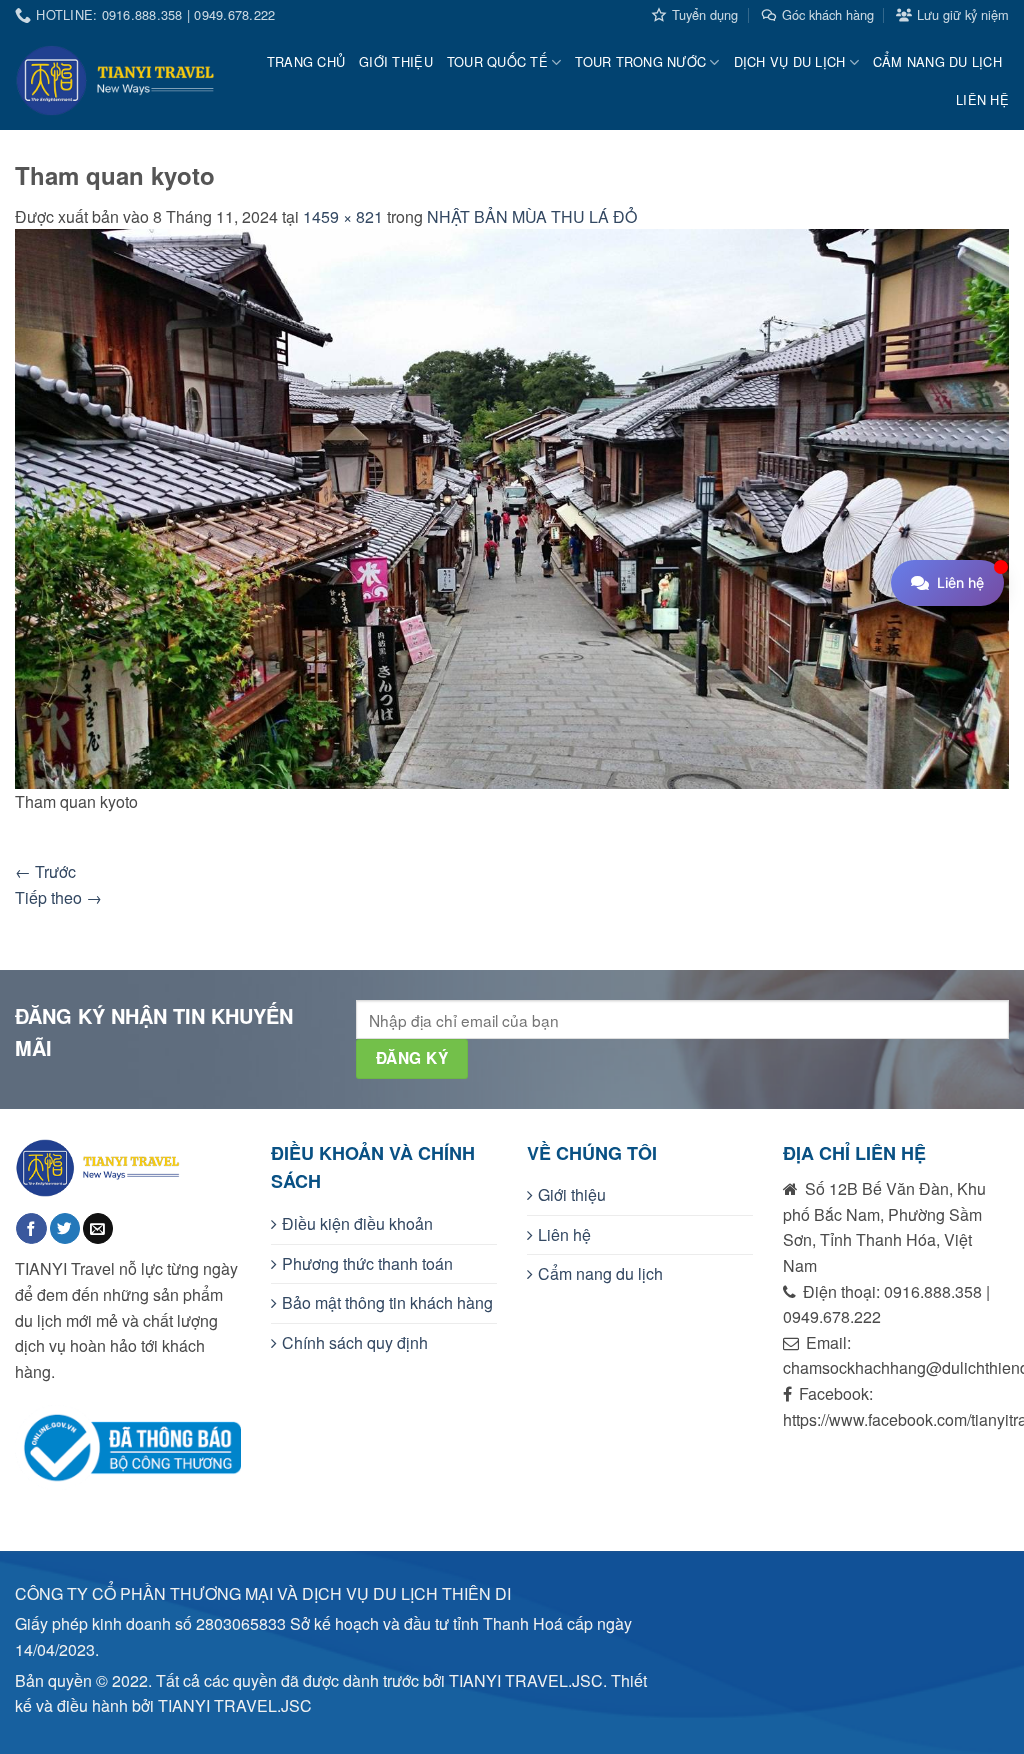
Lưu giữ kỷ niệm (963, 14)
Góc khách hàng (828, 14)
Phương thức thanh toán (367, 1263)
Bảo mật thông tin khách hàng (387, 1302)
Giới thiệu (396, 61)
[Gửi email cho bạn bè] (98, 1228)
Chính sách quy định (355, 1342)
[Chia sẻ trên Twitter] (65, 1228)
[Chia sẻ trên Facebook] (31, 1228)
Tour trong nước (640, 61)
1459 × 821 (343, 216)
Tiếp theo (58, 897)
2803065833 (241, 1623)
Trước (45, 871)
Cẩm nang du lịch (937, 61)
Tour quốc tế (497, 61)
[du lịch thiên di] (115, 80)
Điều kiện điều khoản (357, 1223)
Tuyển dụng (705, 14)
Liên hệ (982, 99)
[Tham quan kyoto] (512, 506)
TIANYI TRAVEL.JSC (235, 1705)
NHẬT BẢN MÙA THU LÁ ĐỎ (532, 216)
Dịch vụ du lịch (790, 61)
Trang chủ (306, 61)
